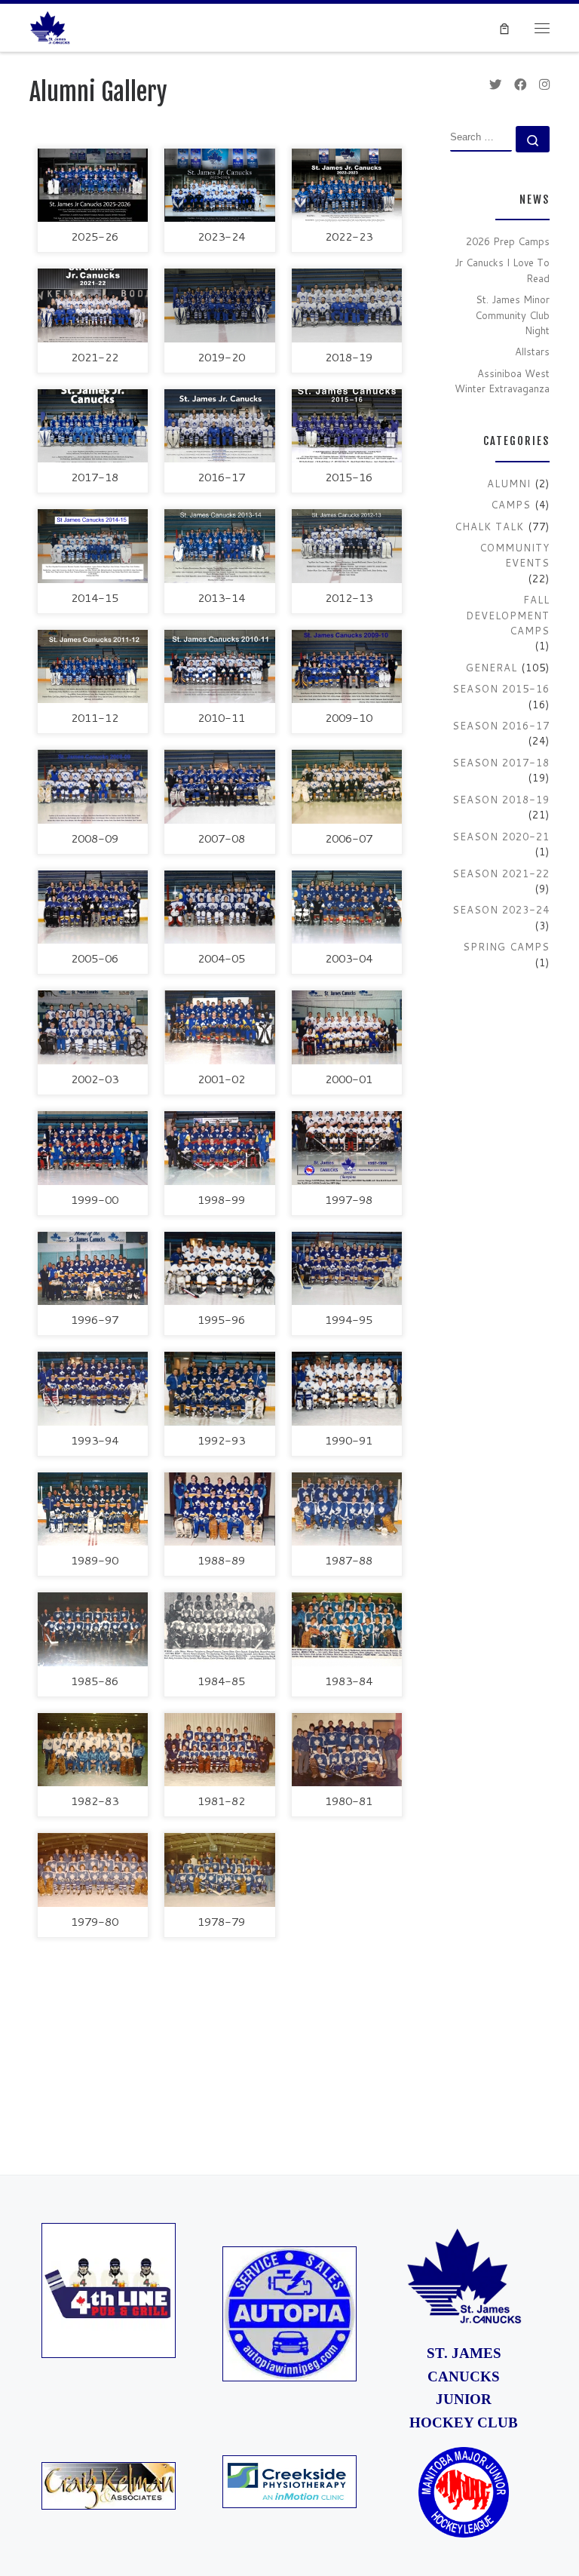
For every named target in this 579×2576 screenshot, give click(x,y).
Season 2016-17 (501, 726)
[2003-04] (347, 907)
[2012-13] (347, 546)
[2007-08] (219, 787)
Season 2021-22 (501, 874)
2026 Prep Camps (508, 241)
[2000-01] (347, 1027)
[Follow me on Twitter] (495, 84)
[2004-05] (219, 907)
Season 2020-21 (501, 837)
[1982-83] (93, 1750)
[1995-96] (219, 1269)
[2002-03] (93, 1027)
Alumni (509, 484)
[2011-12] (93, 667)
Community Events (515, 555)
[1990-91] (347, 1389)
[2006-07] (347, 787)
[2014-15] (93, 546)
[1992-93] (219, 1389)
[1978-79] (219, 1870)
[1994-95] (347, 1269)
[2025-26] (93, 186)
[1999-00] (93, 1148)
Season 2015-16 (501, 689)
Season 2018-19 (501, 800)
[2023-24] (219, 186)
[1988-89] (219, 1509)
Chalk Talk (489, 527)
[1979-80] (93, 1870)
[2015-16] (347, 426)
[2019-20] (219, 305)
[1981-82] (219, 1750)
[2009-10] (347, 667)
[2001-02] (219, 1027)
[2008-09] (93, 787)
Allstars (532, 352)
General (492, 668)
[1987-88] (347, 1509)
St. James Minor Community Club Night (512, 315)
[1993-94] (93, 1389)
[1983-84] (347, 1629)
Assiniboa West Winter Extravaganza (502, 381)
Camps (511, 505)
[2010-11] (219, 667)
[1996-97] (93, 1269)
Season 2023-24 (501, 910)
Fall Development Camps (508, 615)
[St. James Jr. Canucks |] (50, 26)
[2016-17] (219, 426)
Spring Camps (506, 947)
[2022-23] (347, 186)
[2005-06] (93, 907)
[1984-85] (219, 1629)
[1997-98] (347, 1148)
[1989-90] (93, 1509)
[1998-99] (219, 1148)
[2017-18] (93, 426)
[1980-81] (347, 1750)
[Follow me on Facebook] (520, 84)
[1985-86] (93, 1629)
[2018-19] (347, 305)
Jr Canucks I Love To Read (502, 270)
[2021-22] (93, 305)
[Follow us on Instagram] (544, 84)
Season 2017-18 (501, 763)
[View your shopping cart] (505, 28)
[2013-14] (219, 546)
